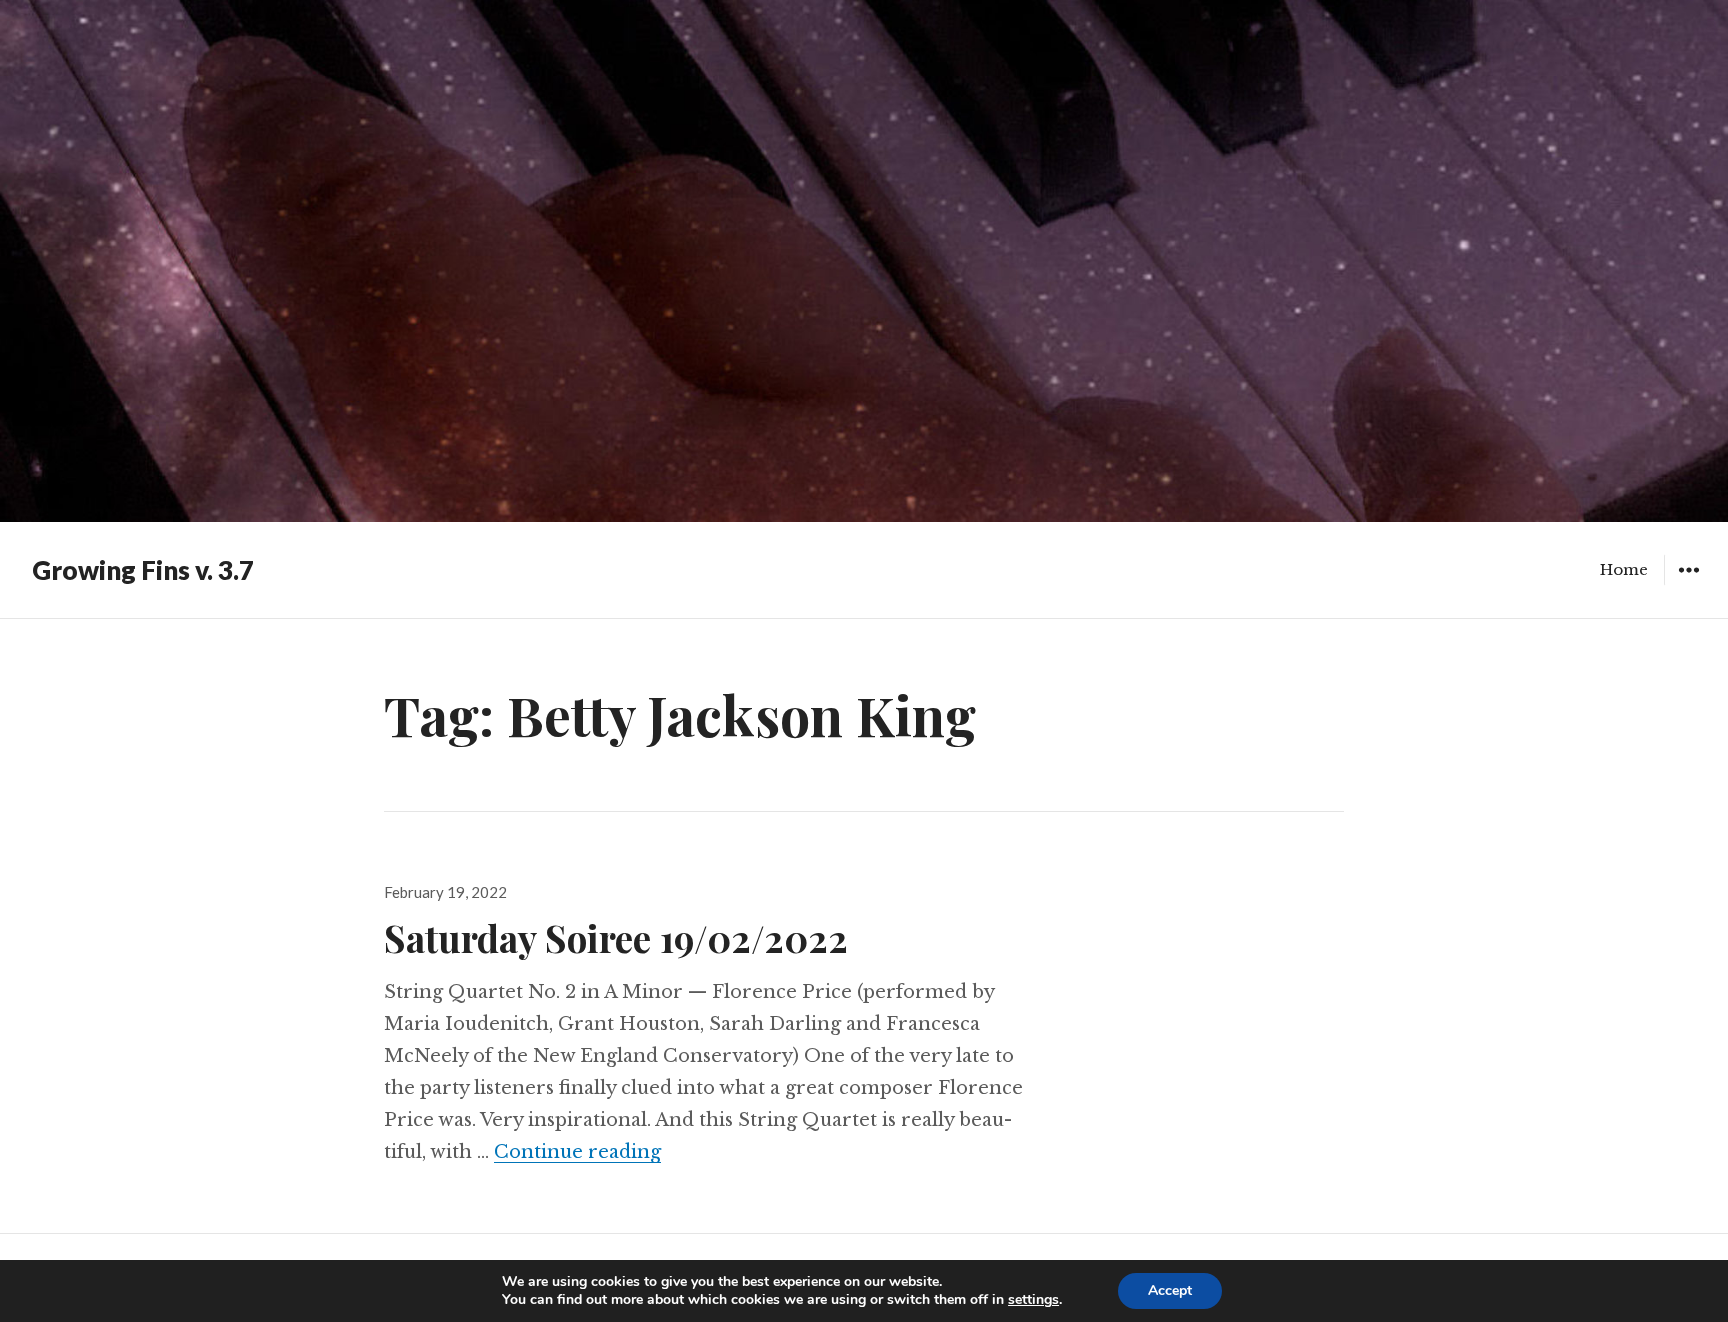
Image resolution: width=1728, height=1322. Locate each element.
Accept (1170, 1290)
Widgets (1688, 584)
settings (1033, 1300)
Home (1624, 569)
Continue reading (577, 1152)
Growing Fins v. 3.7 (143, 570)
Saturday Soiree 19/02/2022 (616, 937)
